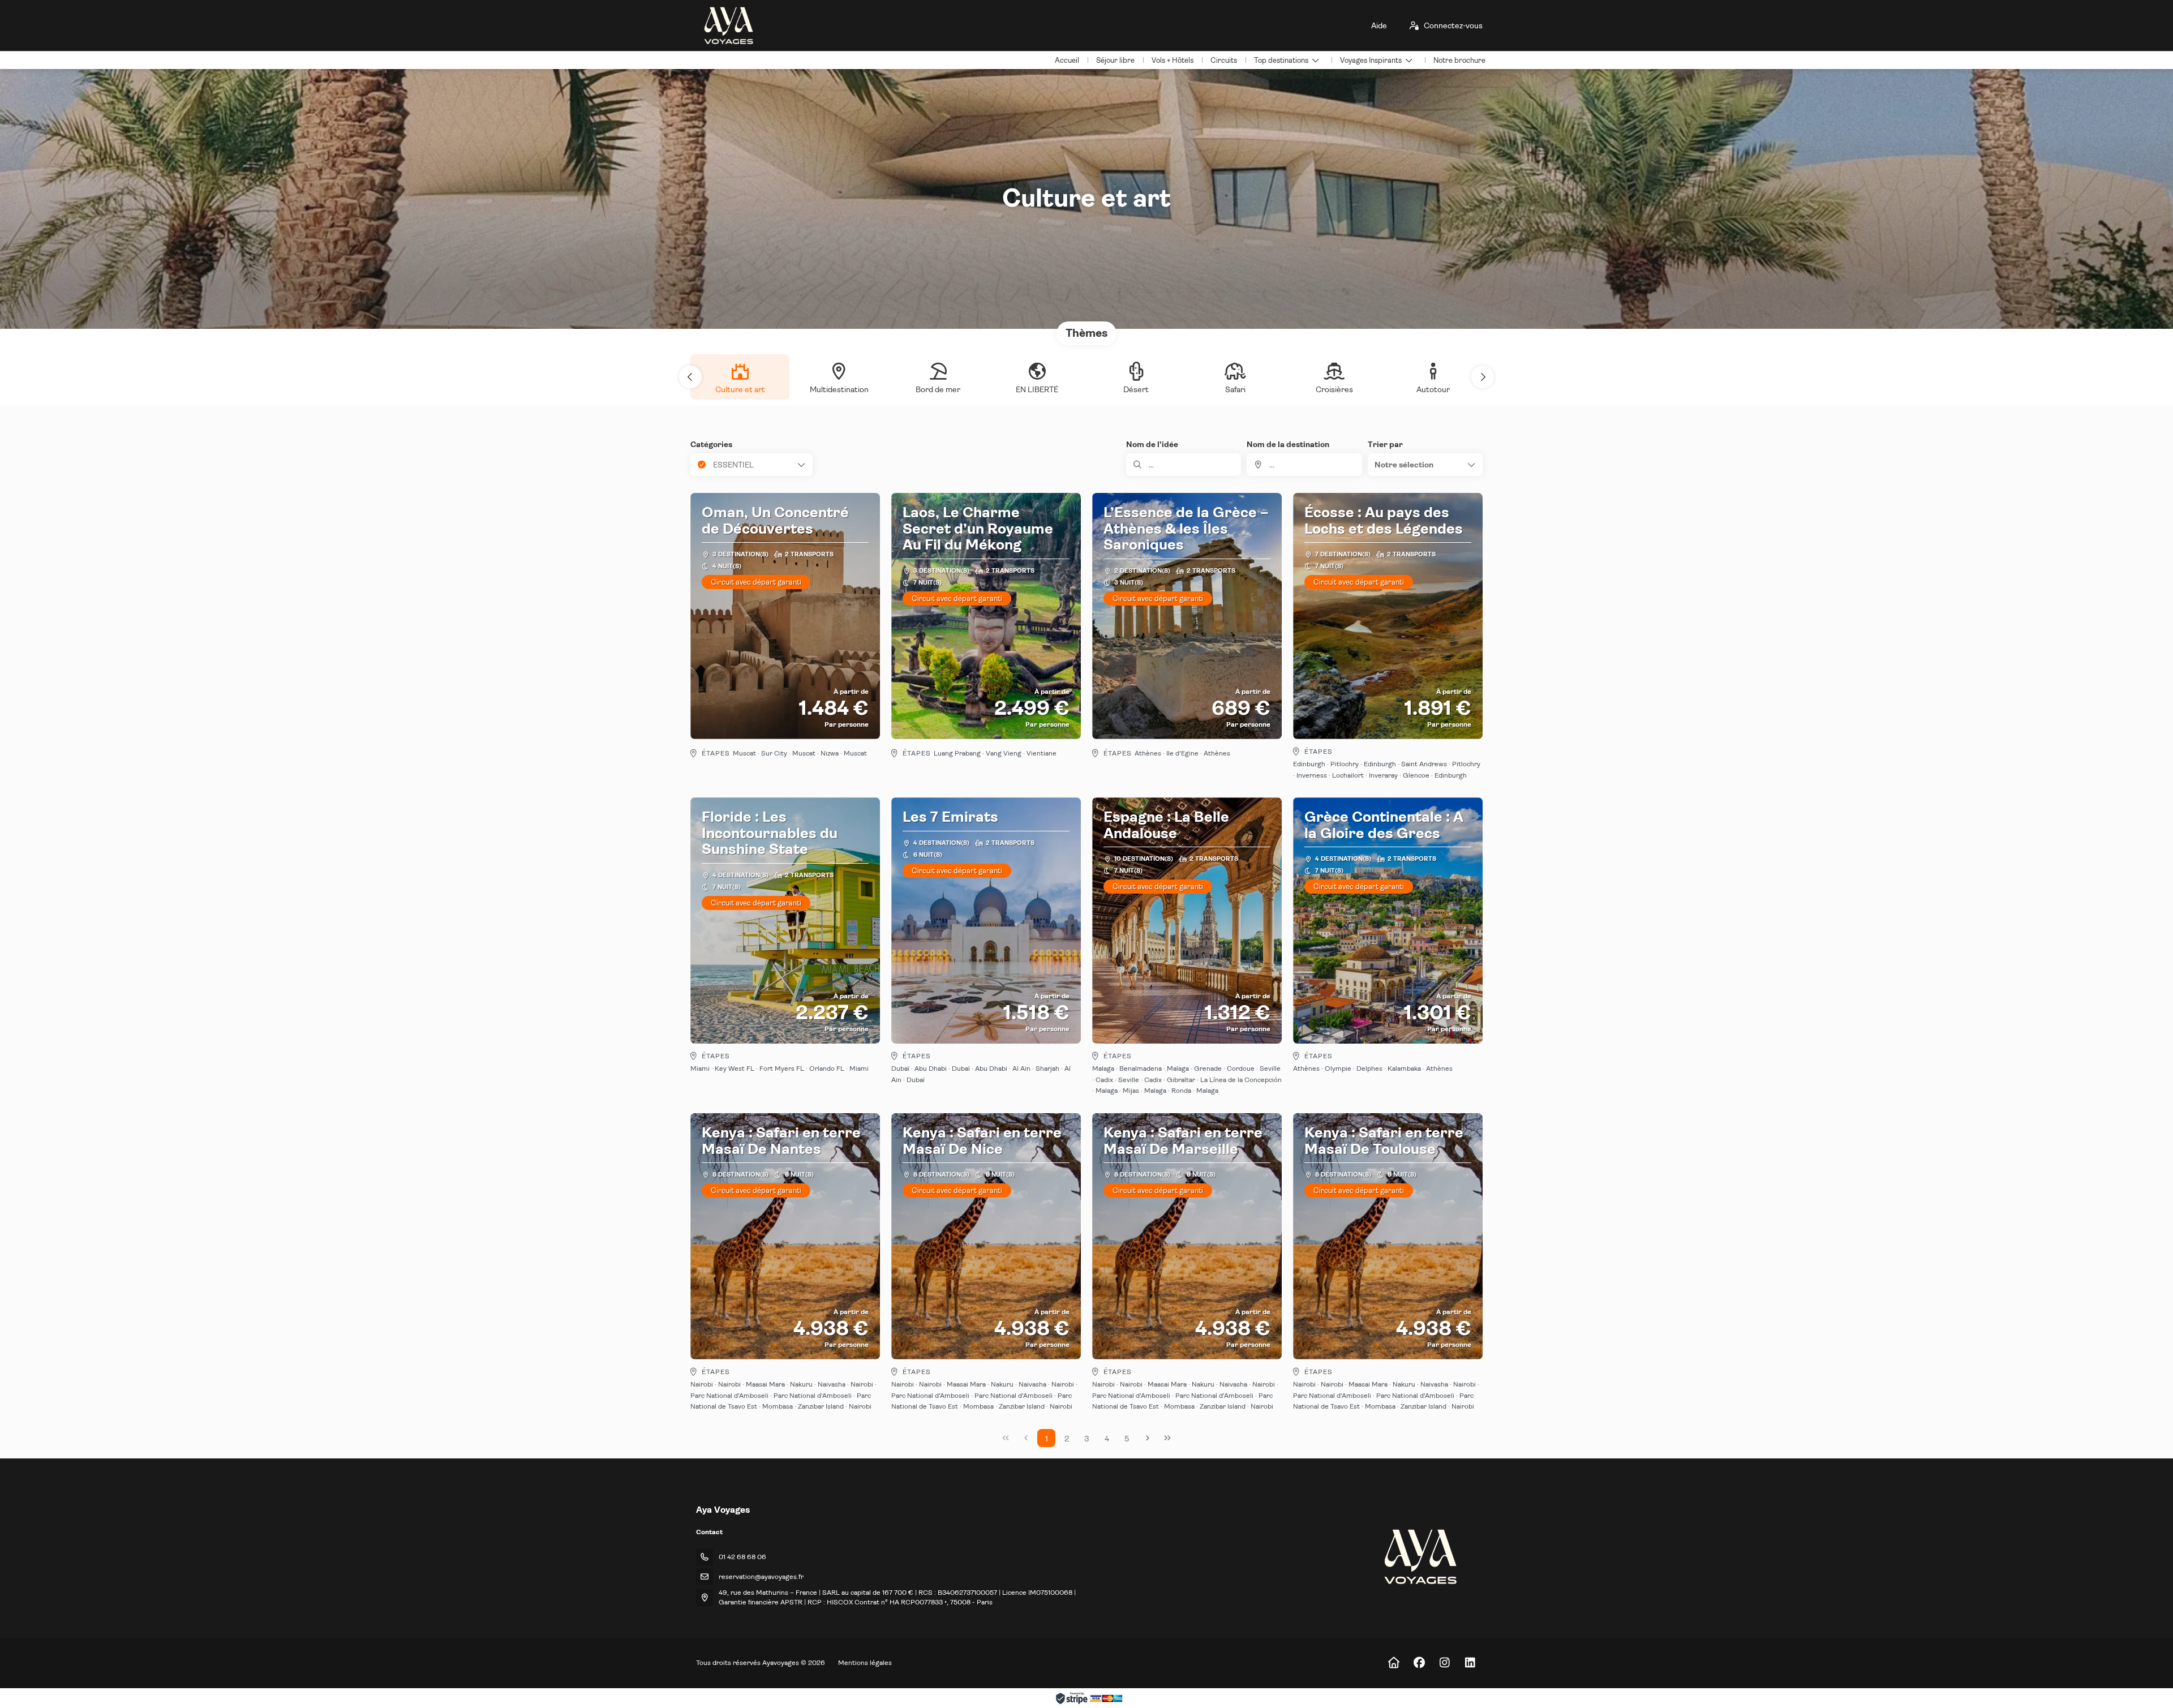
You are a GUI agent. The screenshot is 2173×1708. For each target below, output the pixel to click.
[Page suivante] (1148, 1438)
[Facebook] (1419, 1663)
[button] (690, 377)
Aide (1379, 25)
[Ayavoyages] (1420, 1557)
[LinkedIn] (1470, 1663)
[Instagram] (1444, 1663)
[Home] (1393, 1663)
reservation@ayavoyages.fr (761, 1577)
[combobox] (1304, 465)
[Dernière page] (1167, 1438)
